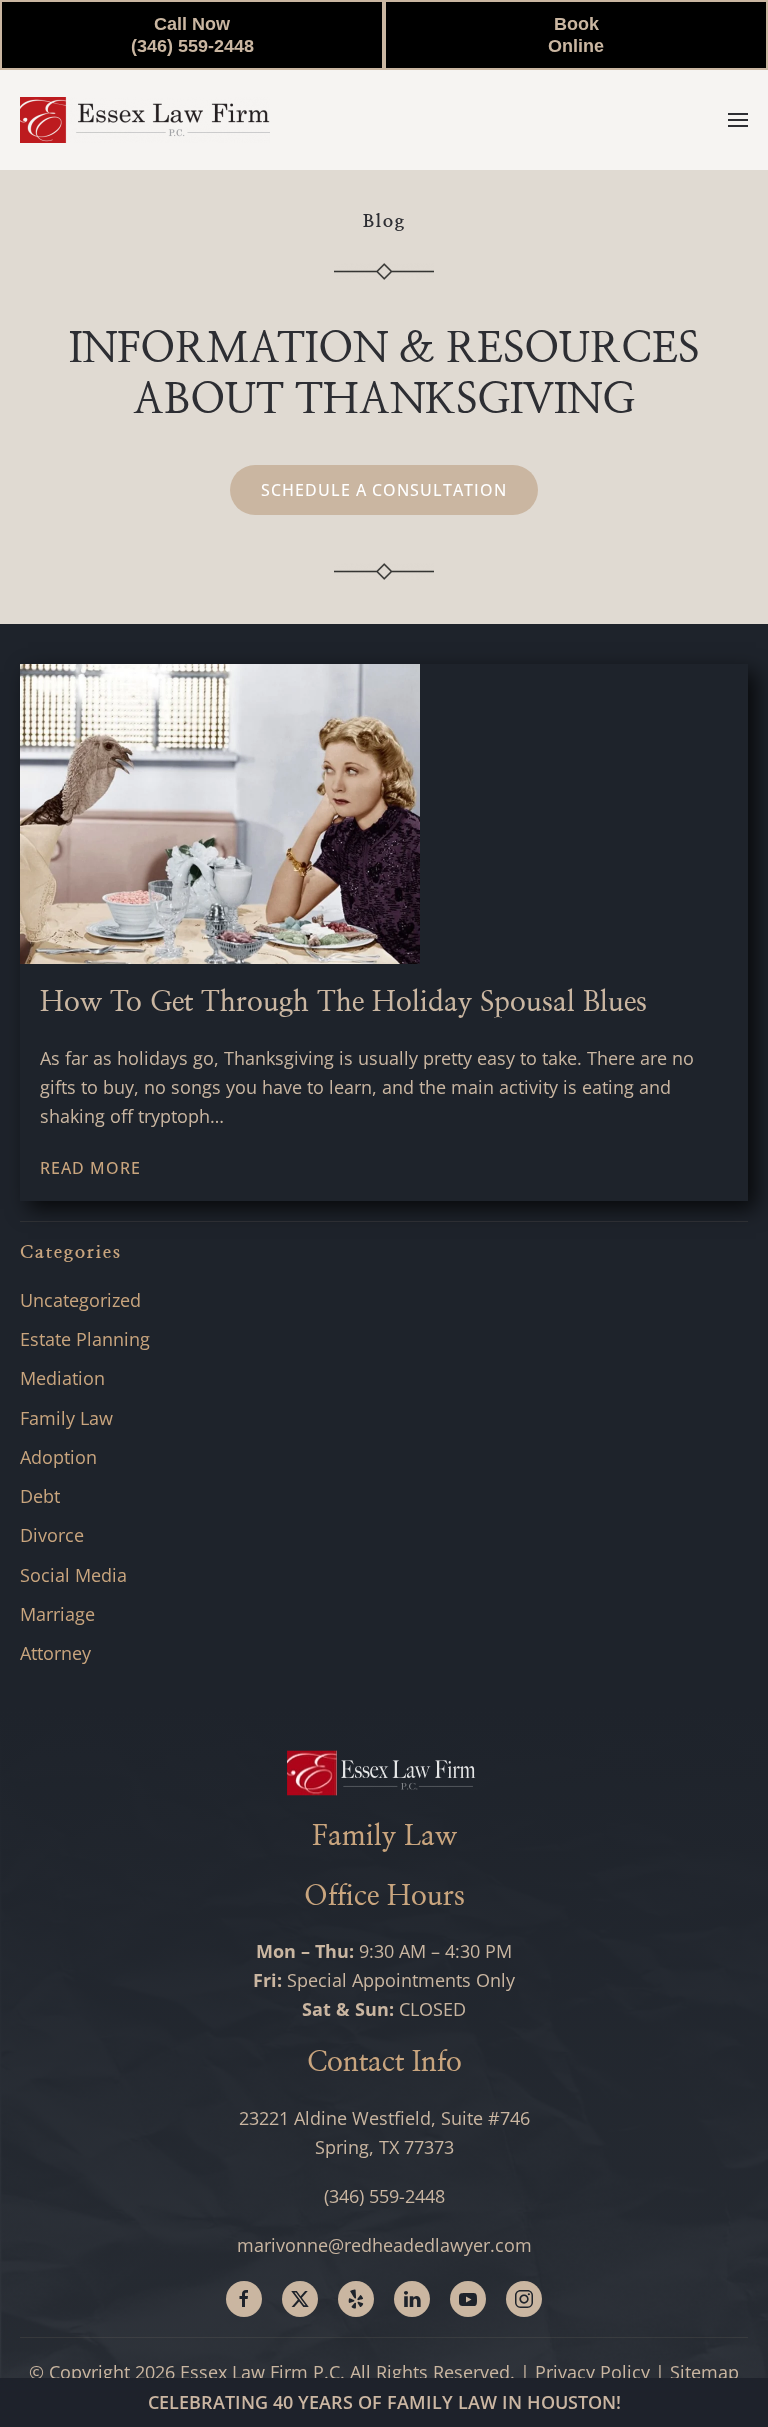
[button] (738, 120)
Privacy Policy (592, 2372)
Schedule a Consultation (384, 490)
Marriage (57, 1614)
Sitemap (704, 2372)
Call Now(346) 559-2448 (192, 35)
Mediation (62, 1378)
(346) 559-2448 (384, 2196)
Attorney (55, 1653)
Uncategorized (80, 1300)
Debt (40, 1496)
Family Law (66, 1418)
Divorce (52, 1535)
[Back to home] (145, 120)
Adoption (58, 1457)
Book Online (576, 35)
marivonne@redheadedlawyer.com (384, 2245)
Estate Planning (85, 1339)
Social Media (73, 1575)
